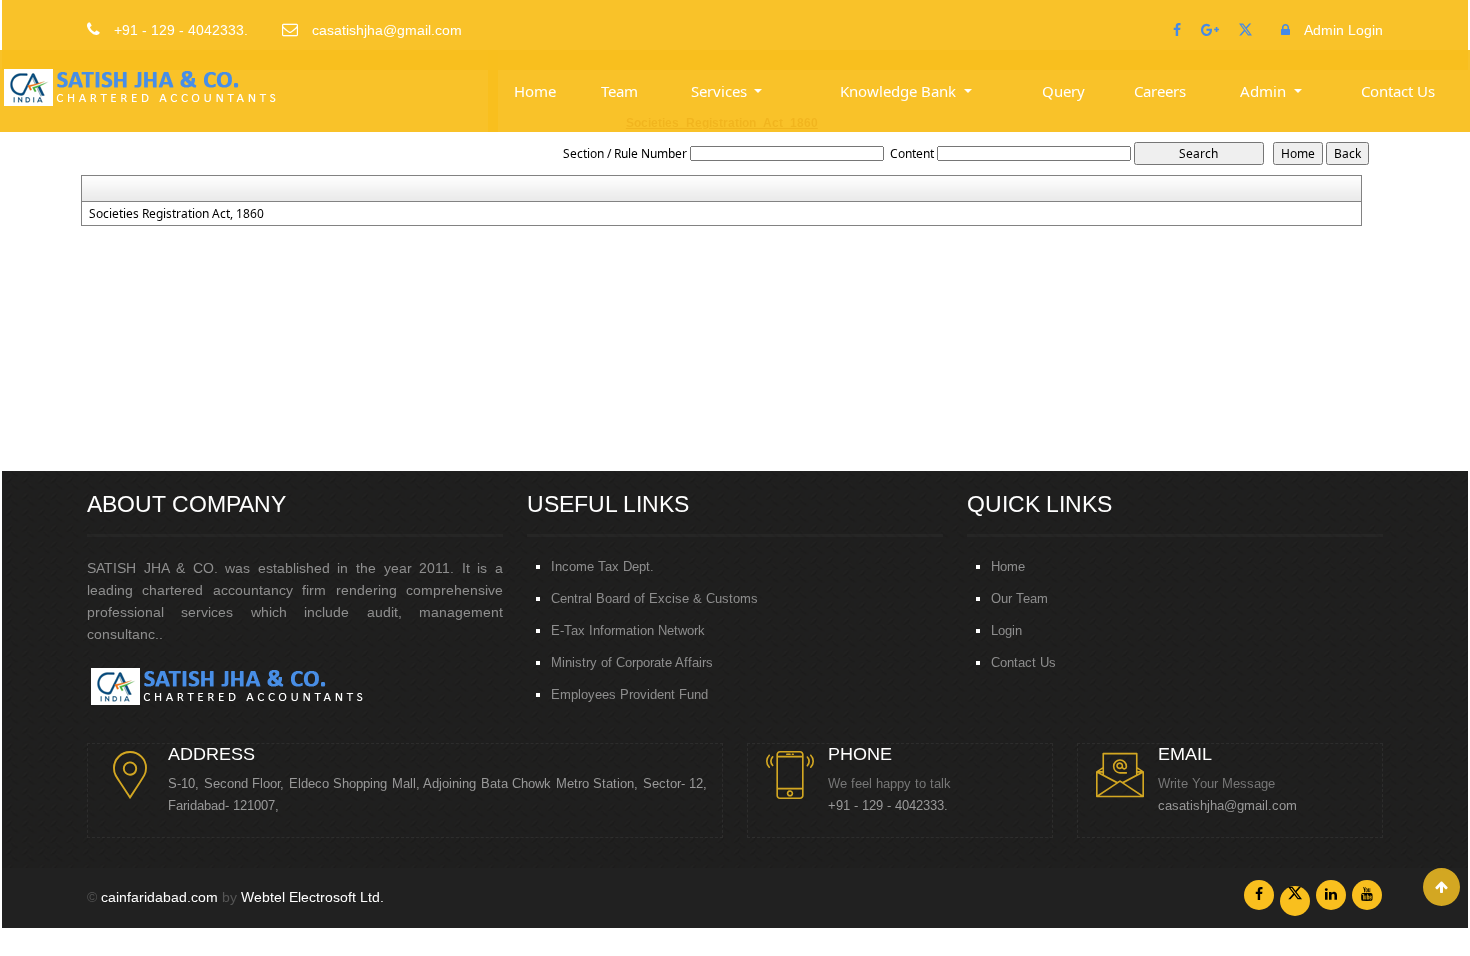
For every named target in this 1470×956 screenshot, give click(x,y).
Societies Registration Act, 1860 (176, 214)
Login (1006, 630)
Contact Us (1398, 91)
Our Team (1019, 598)
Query (1063, 91)
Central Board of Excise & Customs (654, 598)
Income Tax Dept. (602, 566)
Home (535, 91)
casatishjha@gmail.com (1227, 806)
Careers (1160, 91)
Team (619, 91)
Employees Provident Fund (629, 694)
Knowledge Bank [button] (900, 91)
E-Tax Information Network (628, 630)
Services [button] (721, 91)
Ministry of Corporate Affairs (632, 662)
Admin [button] (1265, 91)
